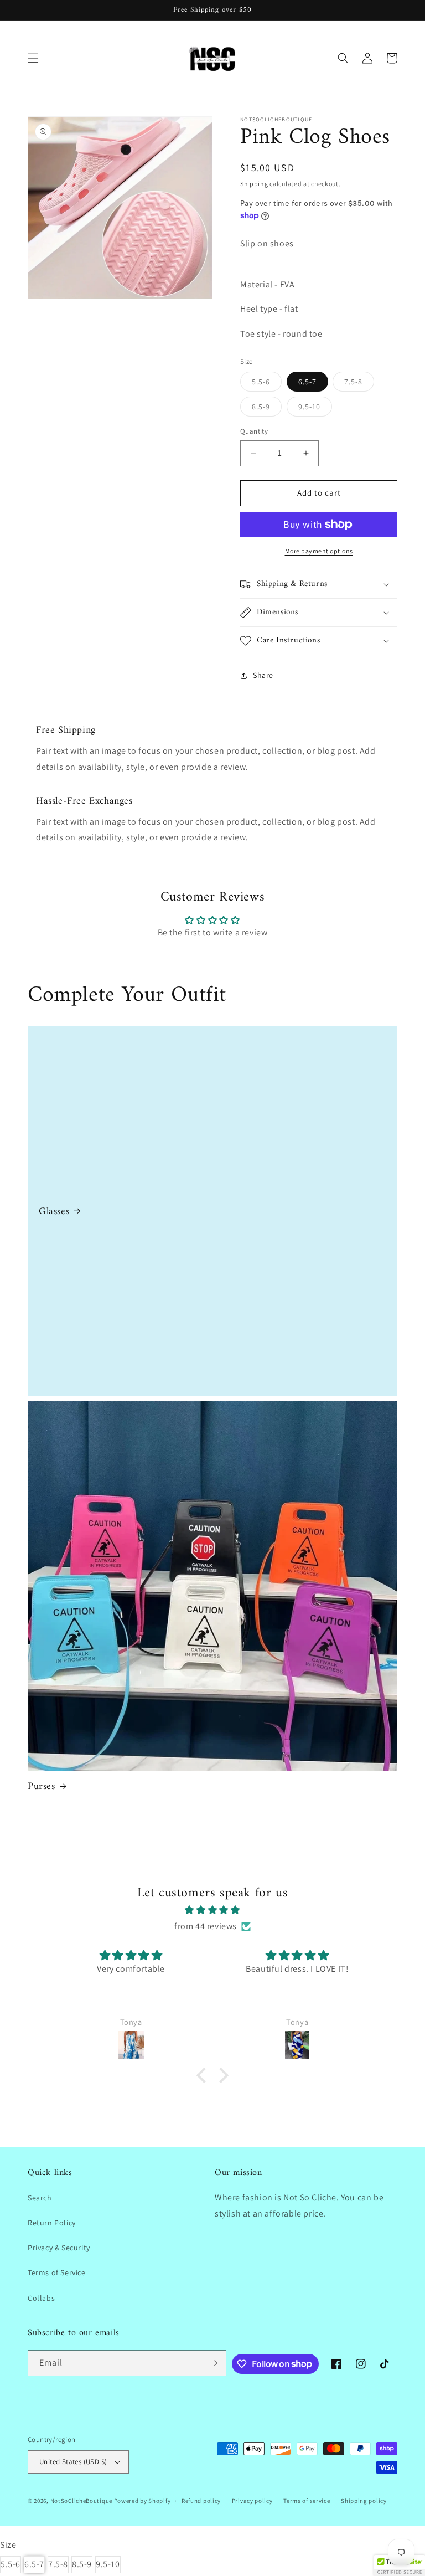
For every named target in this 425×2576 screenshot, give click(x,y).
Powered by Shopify (142, 2501)
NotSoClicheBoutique (81, 2501)
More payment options (319, 551)
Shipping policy (364, 2501)
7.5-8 (359, 384)
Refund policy (201, 2501)
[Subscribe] (214, 2363)
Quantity (254, 431)
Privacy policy (252, 2501)
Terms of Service (57, 2272)
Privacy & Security (59, 2248)
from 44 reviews (206, 1926)
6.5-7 (307, 382)
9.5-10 (315, 409)
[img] (212, 1910)
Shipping (254, 184)
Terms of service (307, 2501)
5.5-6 (267, 384)
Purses (42, 1786)
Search (40, 2198)
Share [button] (263, 675)
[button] (33, 58)
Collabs (41, 2298)
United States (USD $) (73, 2462)
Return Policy (52, 2223)
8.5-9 (267, 409)
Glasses (54, 1212)
